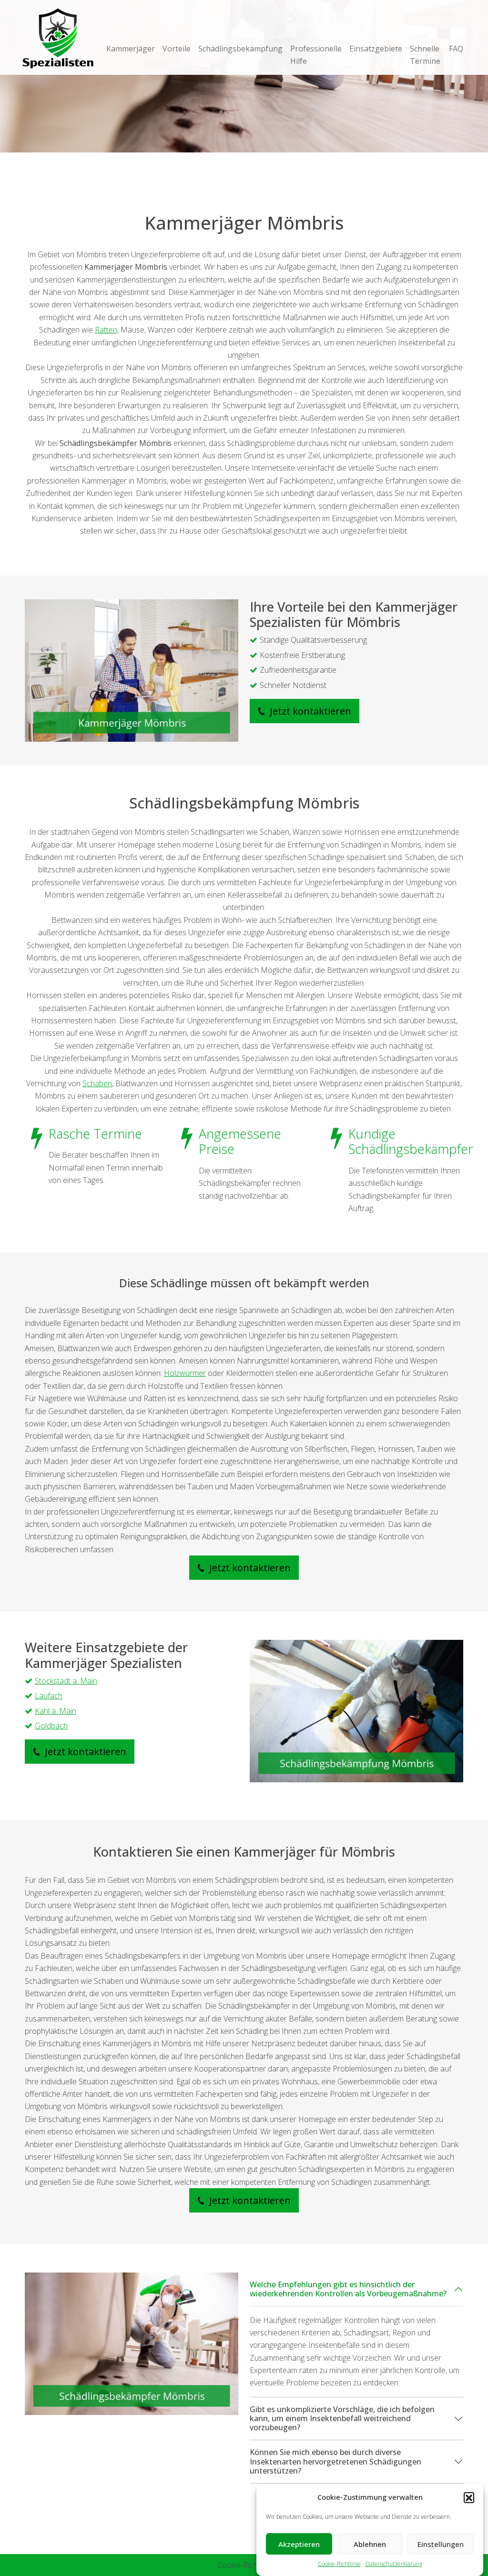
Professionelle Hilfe (316, 55)
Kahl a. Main (56, 1711)
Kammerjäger (131, 49)
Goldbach (51, 1726)
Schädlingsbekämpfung (240, 49)
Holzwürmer (185, 1373)
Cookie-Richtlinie (339, 2564)
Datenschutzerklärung (394, 2564)
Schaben (97, 1083)
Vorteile (177, 49)
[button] (469, 2497)
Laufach (49, 1696)
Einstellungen (441, 2544)
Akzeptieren (299, 2544)
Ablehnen (370, 2544)
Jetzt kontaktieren (309, 711)
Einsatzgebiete (376, 49)
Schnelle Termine (425, 55)
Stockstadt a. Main (66, 1681)
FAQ (456, 49)
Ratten (106, 330)
